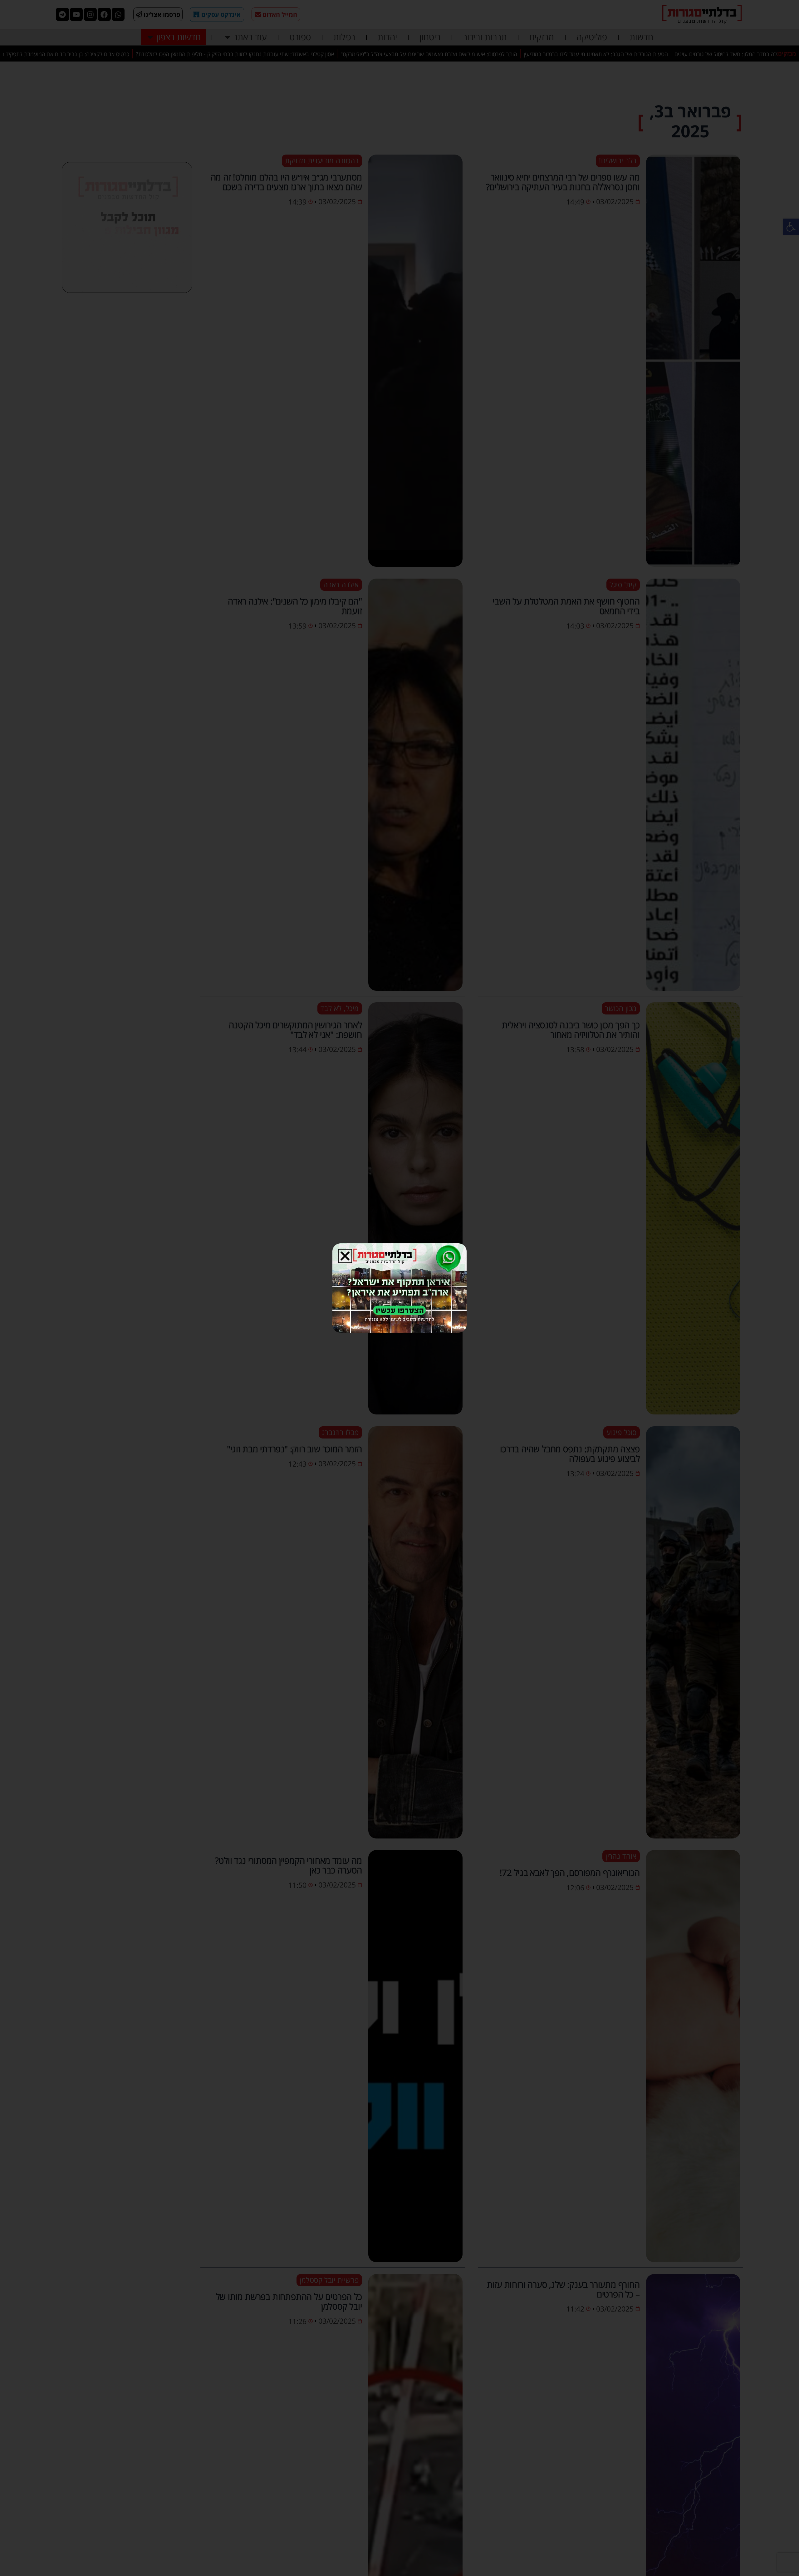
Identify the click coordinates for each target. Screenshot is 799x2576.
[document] (399, 1288)
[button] (345, 1256)
